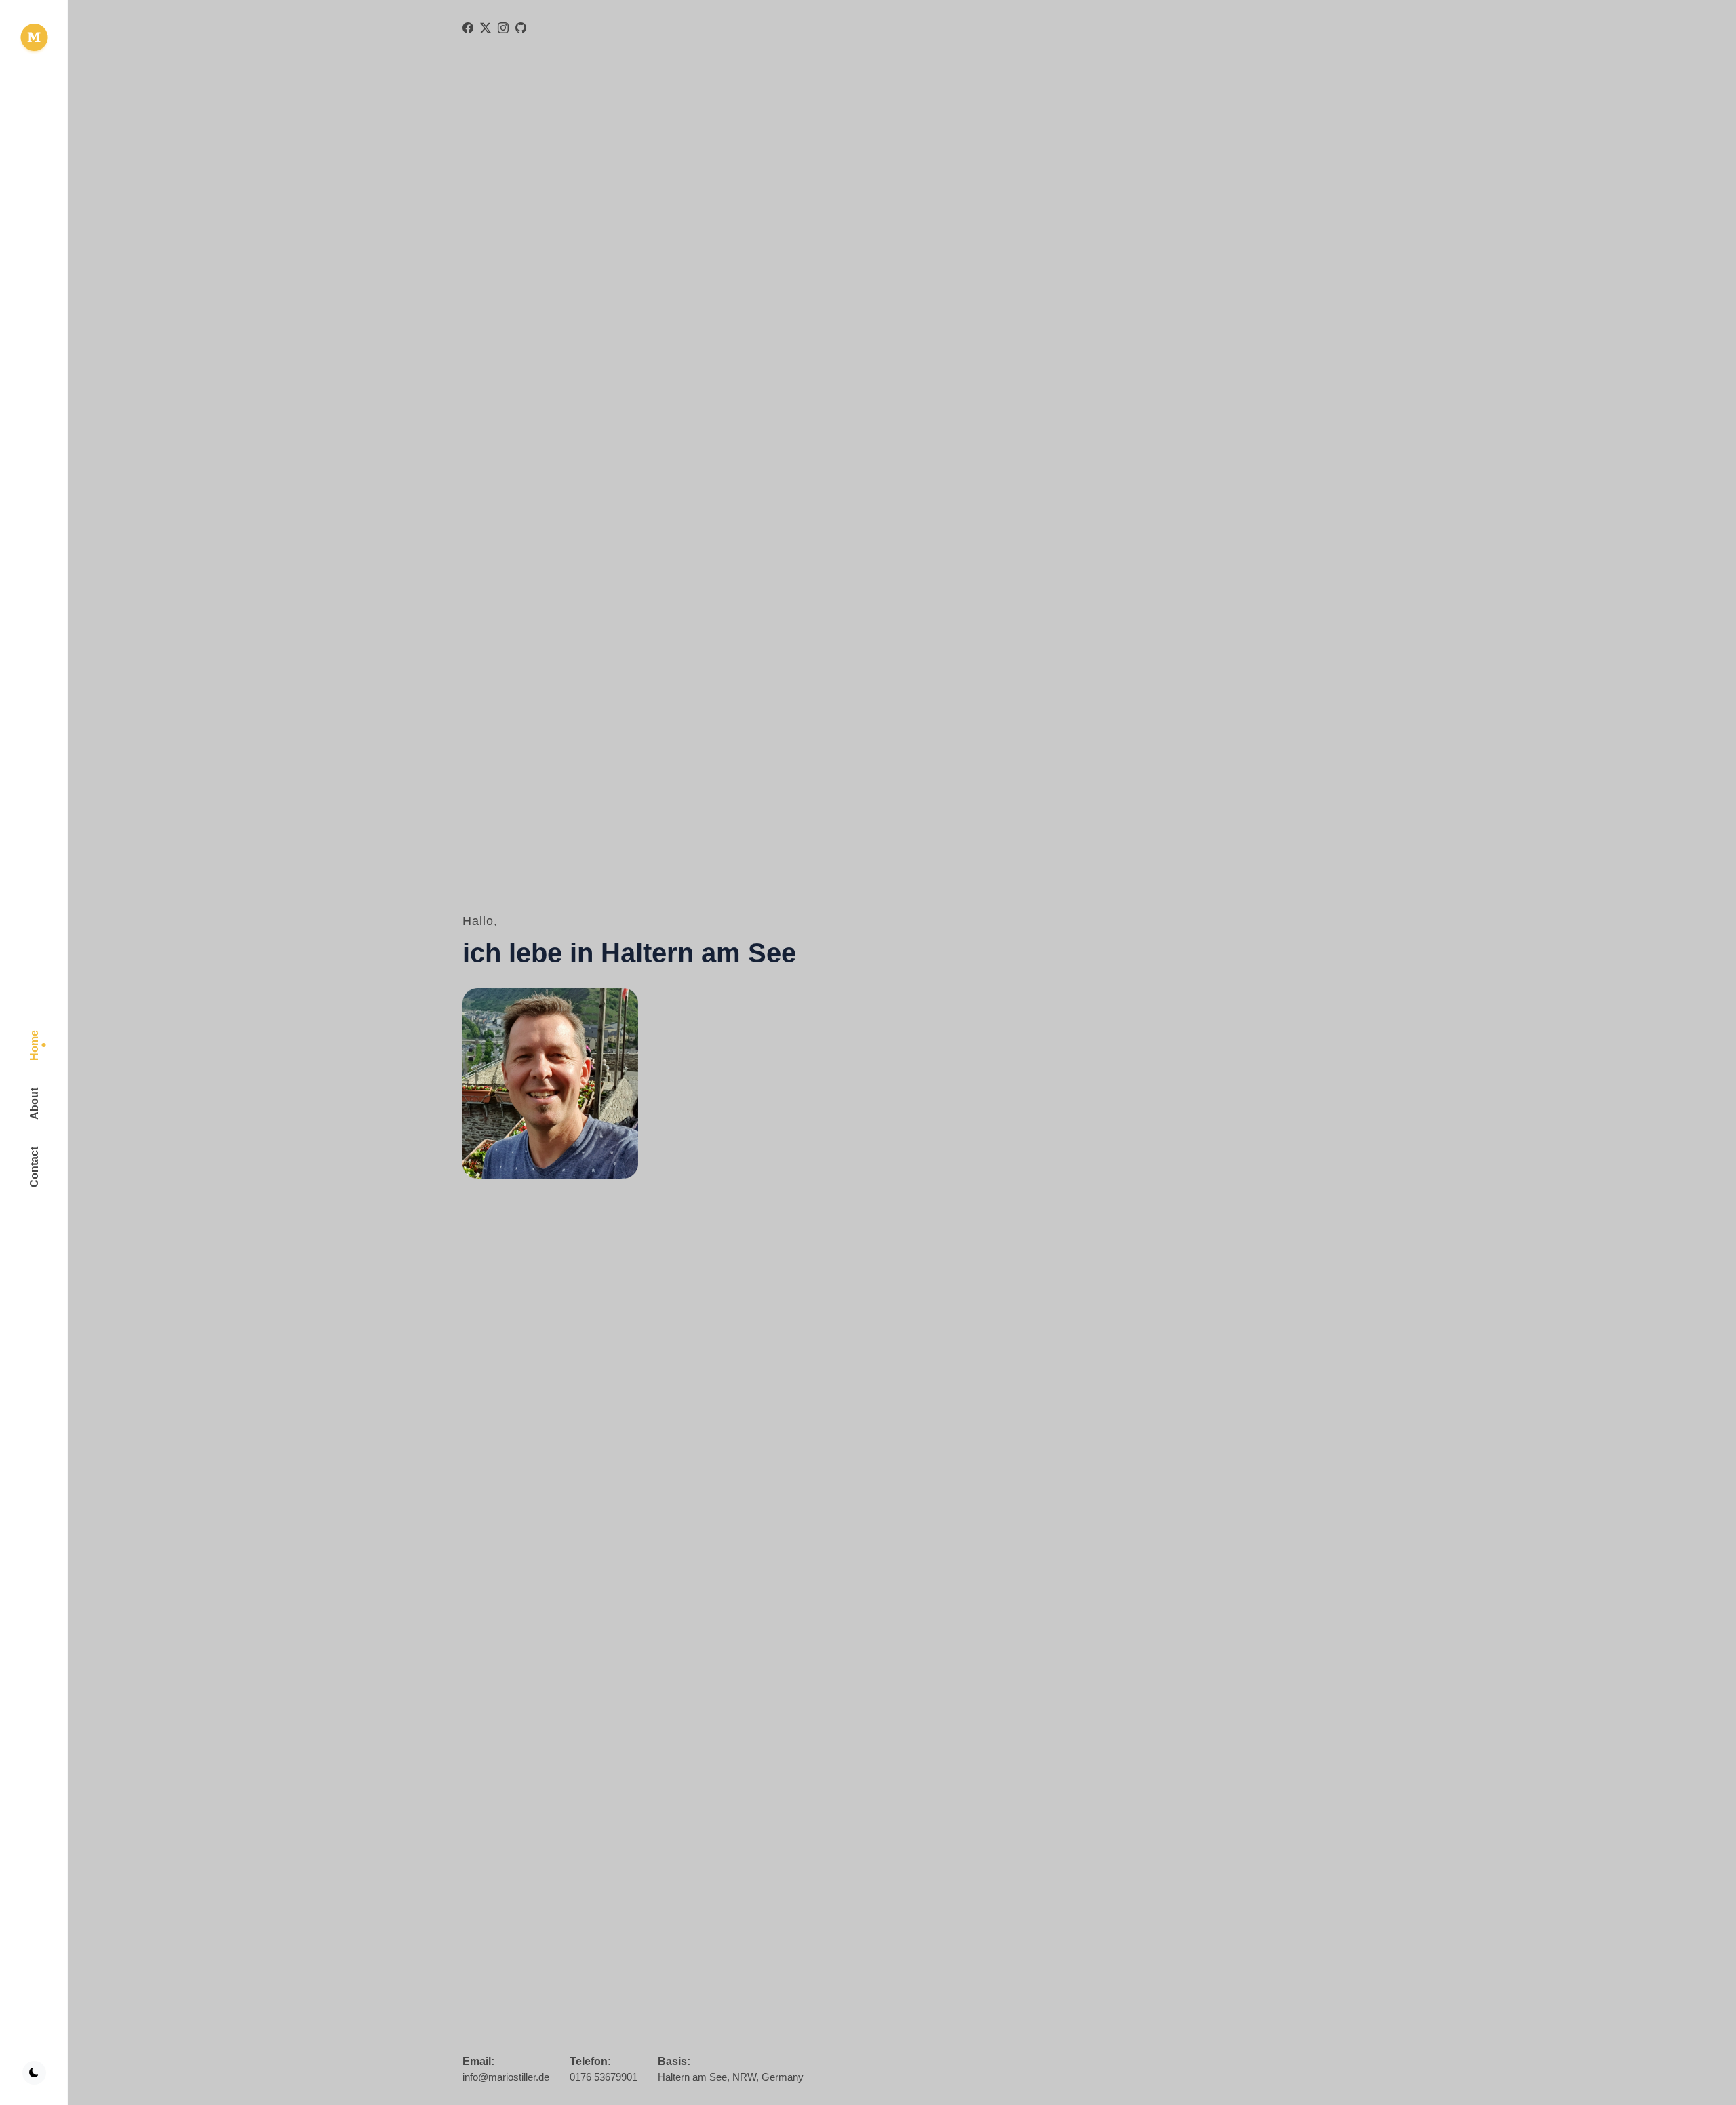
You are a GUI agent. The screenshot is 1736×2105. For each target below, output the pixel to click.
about (34, 1104)
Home (34, 1045)
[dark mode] (34, 2073)
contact (34, 1167)
